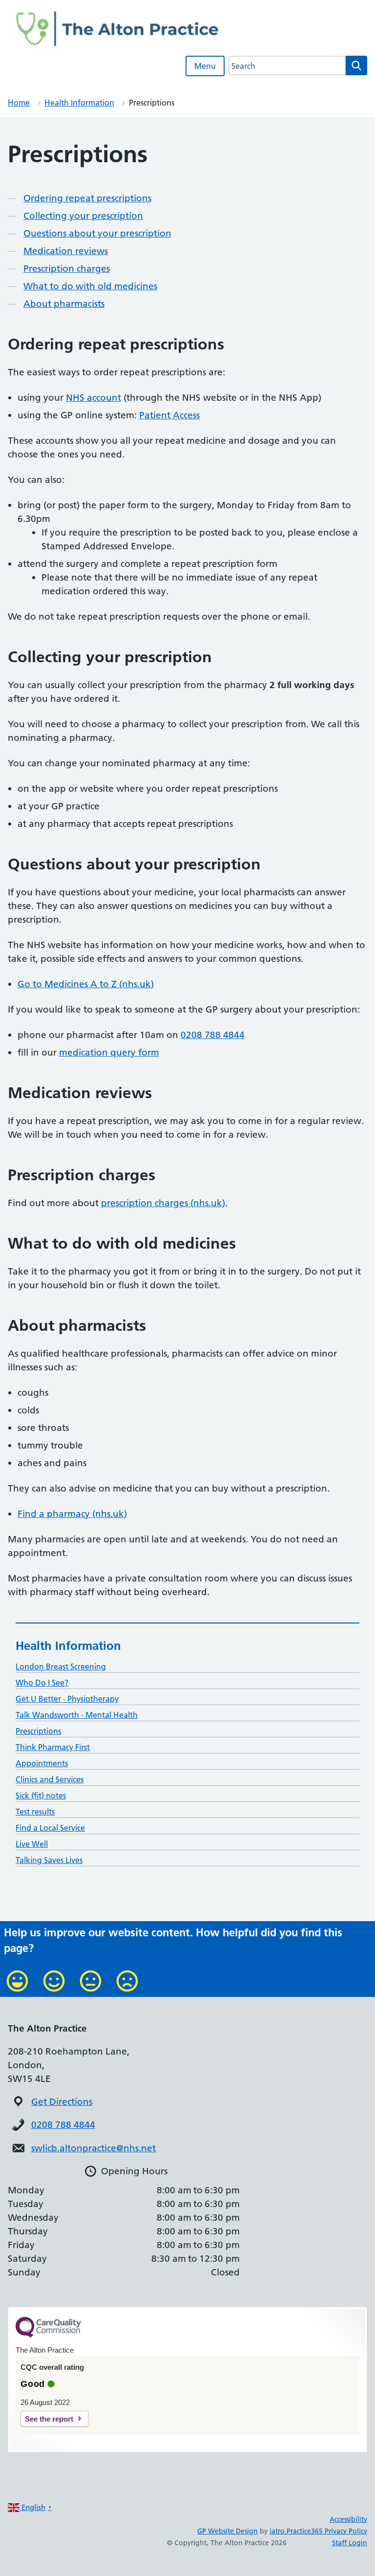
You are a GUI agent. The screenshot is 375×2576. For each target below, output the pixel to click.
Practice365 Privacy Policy (327, 2531)
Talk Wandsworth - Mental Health (77, 1715)
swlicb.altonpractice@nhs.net (94, 2148)
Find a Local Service (50, 1828)
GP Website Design (228, 2531)
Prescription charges (67, 269)
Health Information (79, 103)
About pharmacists (64, 304)
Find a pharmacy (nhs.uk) (72, 1514)
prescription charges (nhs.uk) (163, 1203)
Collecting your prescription (83, 216)
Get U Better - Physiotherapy (67, 1699)
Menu (205, 66)
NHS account (94, 398)
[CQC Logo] (48, 2335)
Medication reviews (66, 251)
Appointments (42, 1763)
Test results (35, 1812)
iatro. (278, 2531)
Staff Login (350, 2543)
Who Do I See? (42, 1683)
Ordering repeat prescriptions (87, 198)
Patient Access (169, 415)
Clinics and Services (50, 1779)
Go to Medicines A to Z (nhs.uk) (86, 984)
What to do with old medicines (90, 286)
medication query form (109, 1052)
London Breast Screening (61, 1667)
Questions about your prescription (97, 233)
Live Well (32, 1844)
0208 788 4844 (213, 1035)
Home (19, 103)
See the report (49, 2419)
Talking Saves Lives (49, 1860)
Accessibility (348, 2519)
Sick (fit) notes (41, 1796)
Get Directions (62, 2102)
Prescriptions (38, 1731)
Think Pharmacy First (53, 1747)
